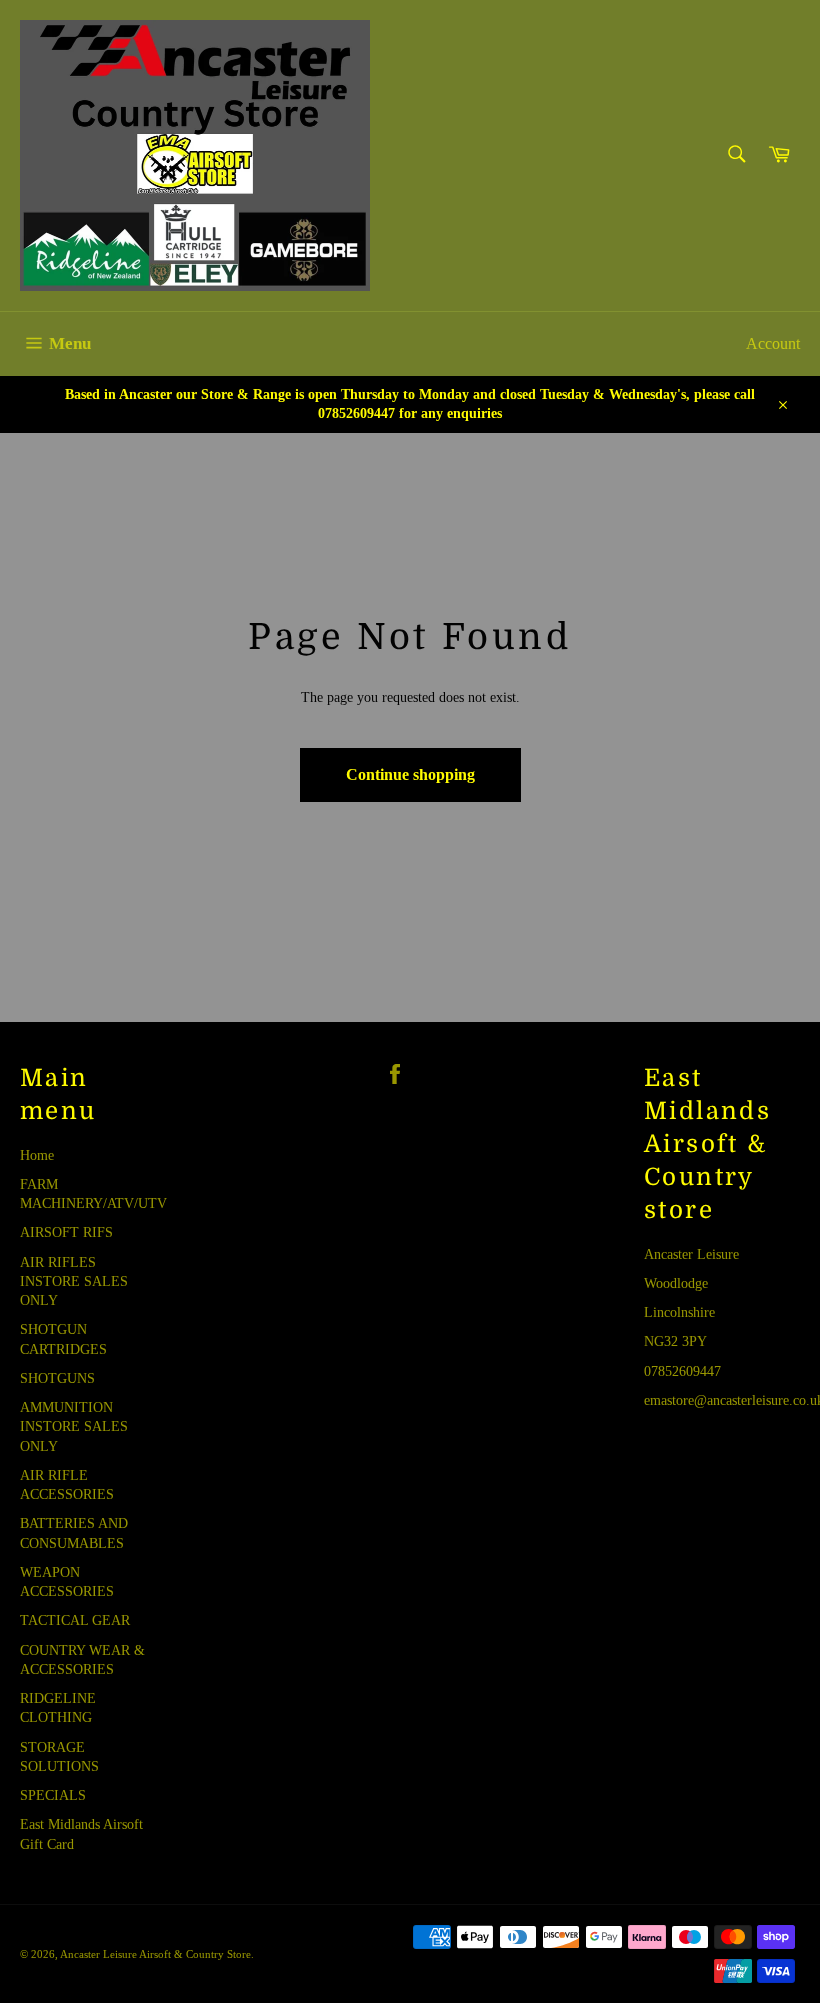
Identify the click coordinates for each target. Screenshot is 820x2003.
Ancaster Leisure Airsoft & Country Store (155, 1954)
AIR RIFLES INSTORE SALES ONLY (74, 1282)
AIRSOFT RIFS (66, 1232)
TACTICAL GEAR (75, 1620)
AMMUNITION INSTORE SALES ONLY (74, 1427)
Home (37, 1155)
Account (773, 343)
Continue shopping (410, 774)
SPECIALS (53, 1795)
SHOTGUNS (57, 1378)
